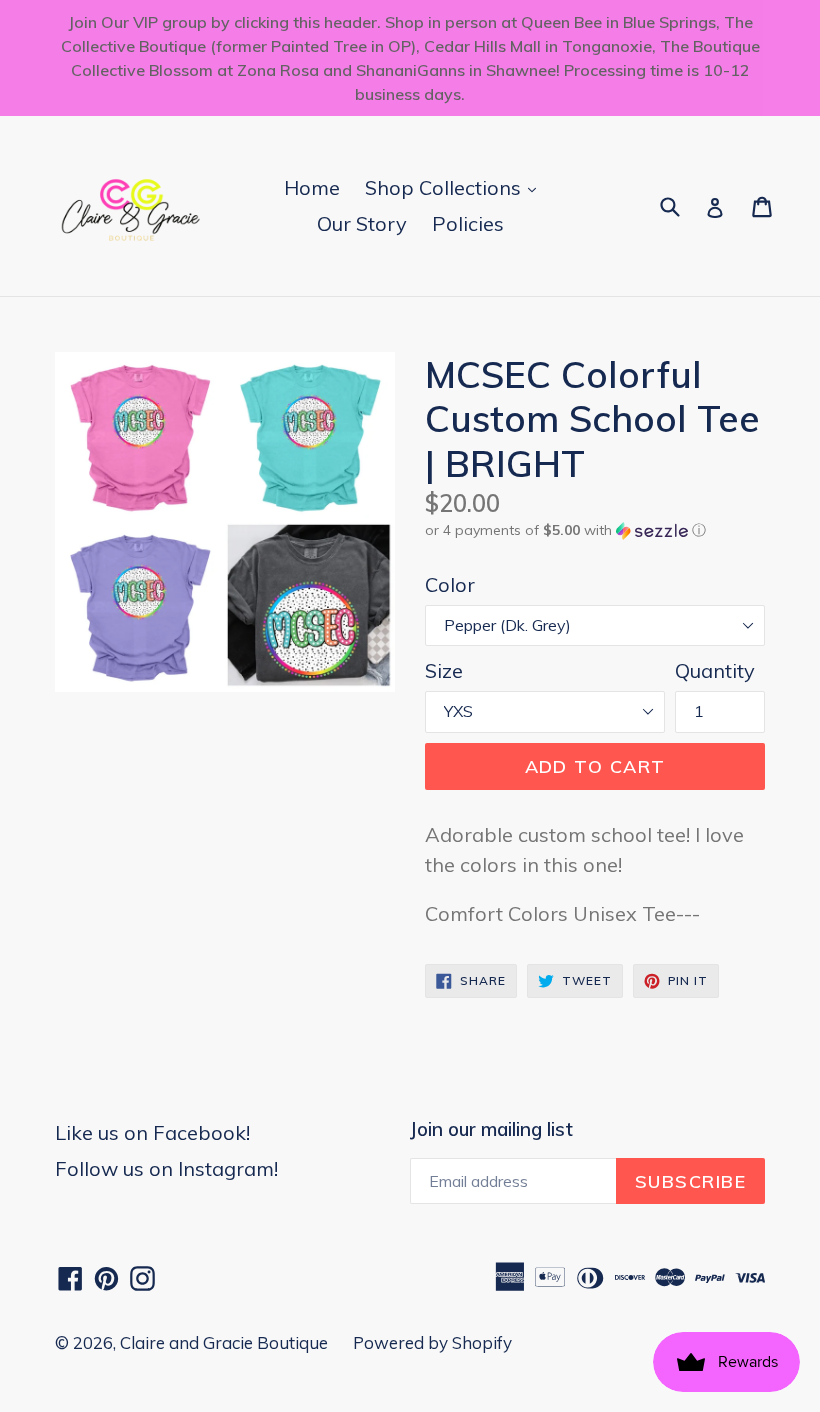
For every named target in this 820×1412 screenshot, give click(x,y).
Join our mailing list (491, 1129)
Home (312, 187)
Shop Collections (455, 187)
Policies (468, 223)
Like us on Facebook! (152, 1132)
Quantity (715, 670)
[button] (595, 530)
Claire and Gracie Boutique (224, 1342)
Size (444, 670)
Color (450, 584)
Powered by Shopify (432, 1342)
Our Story (362, 223)
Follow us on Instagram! (166, 1168)
